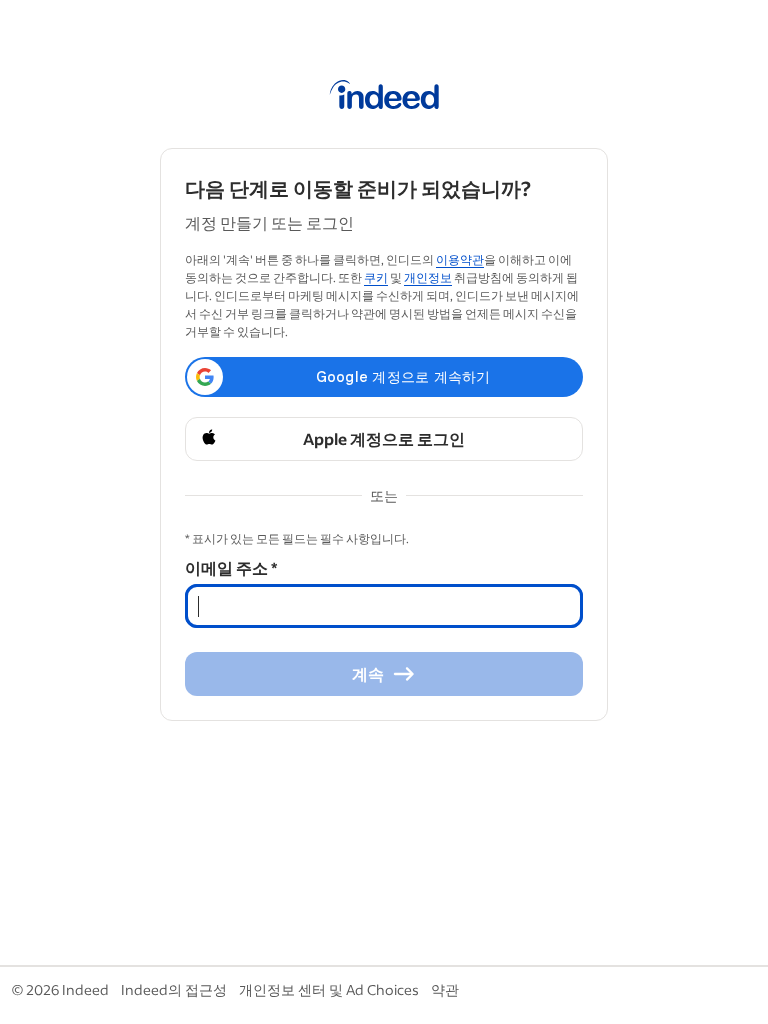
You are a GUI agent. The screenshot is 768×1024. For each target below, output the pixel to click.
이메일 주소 (231, 567)
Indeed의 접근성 (174, 989)
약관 (445, 989)
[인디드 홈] (384, 98)
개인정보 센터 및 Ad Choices (329, 989)
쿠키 (376, 277)
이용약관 (460, 259)
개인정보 (428, 277)
